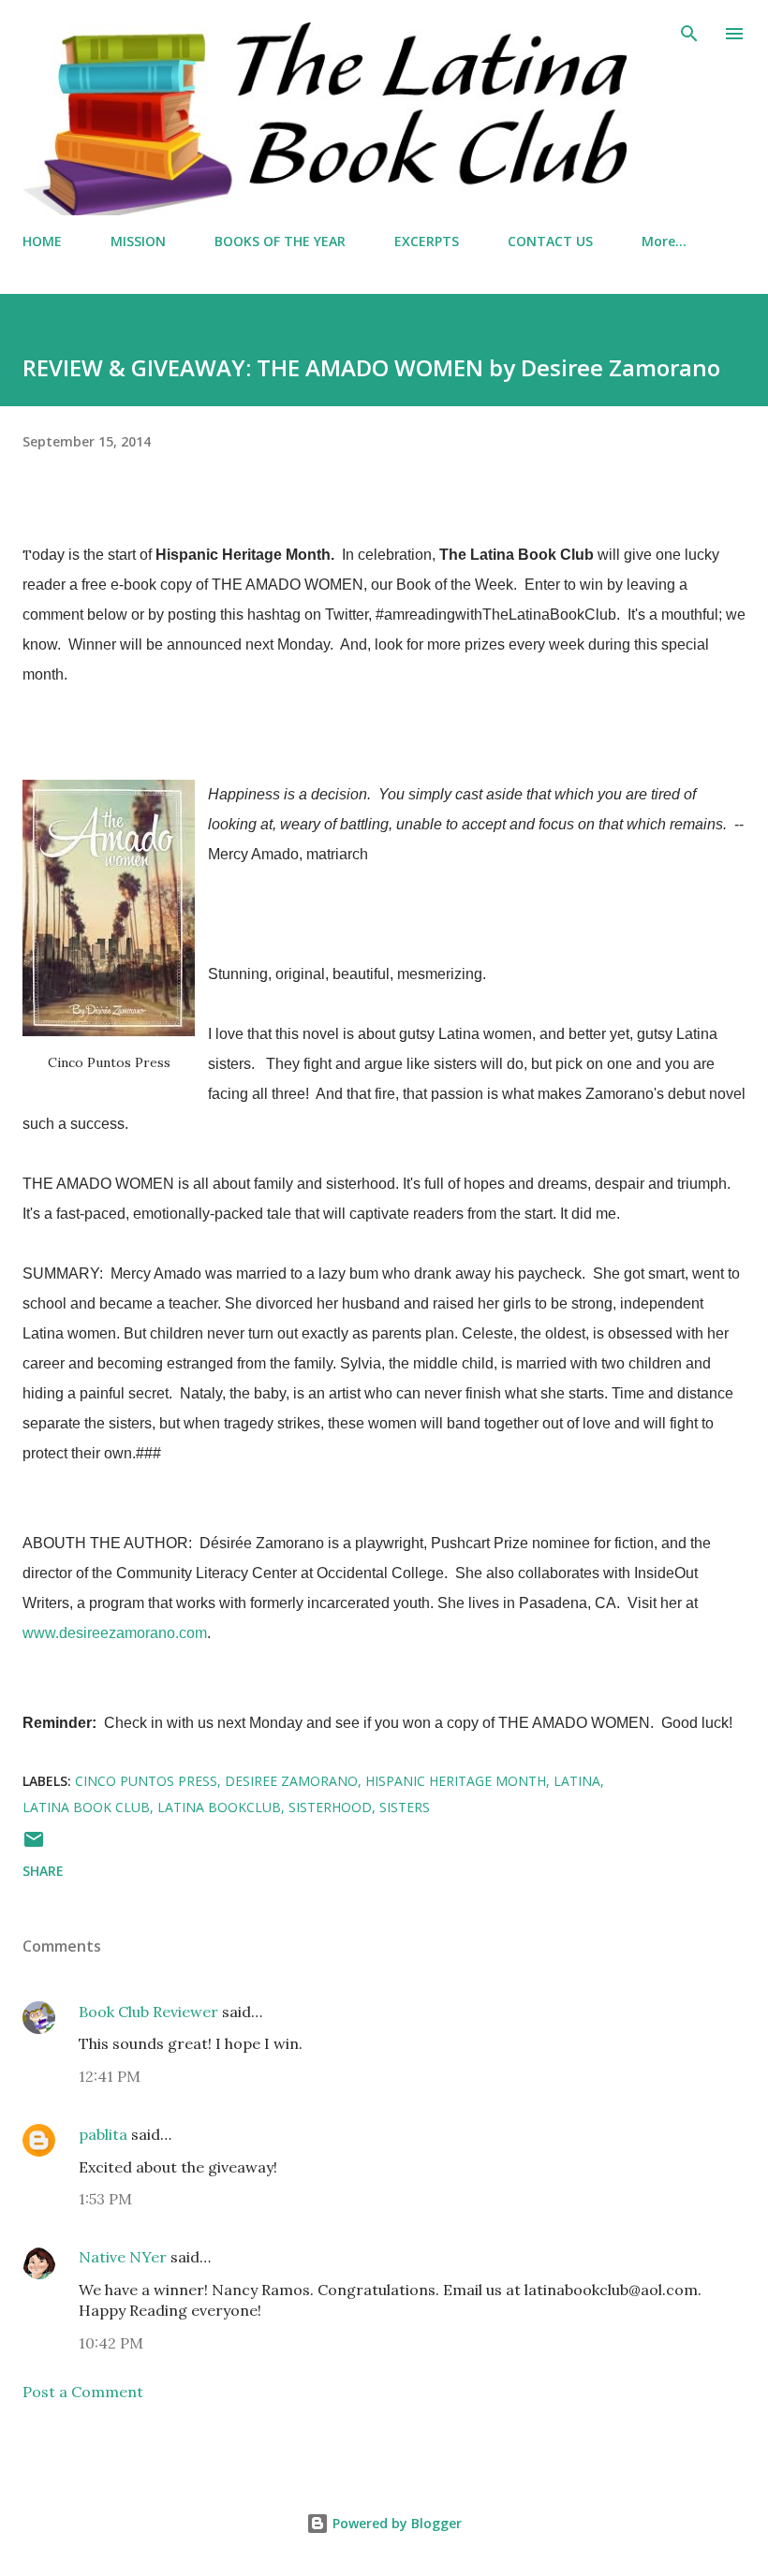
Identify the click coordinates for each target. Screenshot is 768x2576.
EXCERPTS (427, 241)
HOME (42, 241)
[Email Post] (34, 1845)
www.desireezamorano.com (115, 1633)
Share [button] (43, 1871)
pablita (103, 2134)
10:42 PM (111, 2343)
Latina (577, 1781)
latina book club (86, 1807)
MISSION (138, 241)
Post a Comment (83, 2392)
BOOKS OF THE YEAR (280, 241)
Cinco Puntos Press (146, 1781)
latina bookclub (219, 1807)
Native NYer (123, 2257)
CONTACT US (550, 241)
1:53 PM (105, 2199)
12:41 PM (110, 2076)
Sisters (405, 1807)
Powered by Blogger (395, 2523)
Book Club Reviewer (148, 2012)
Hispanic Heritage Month (456, 1781)
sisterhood (330, 1807)
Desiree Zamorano (291, 1781)
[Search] (689, 34)
